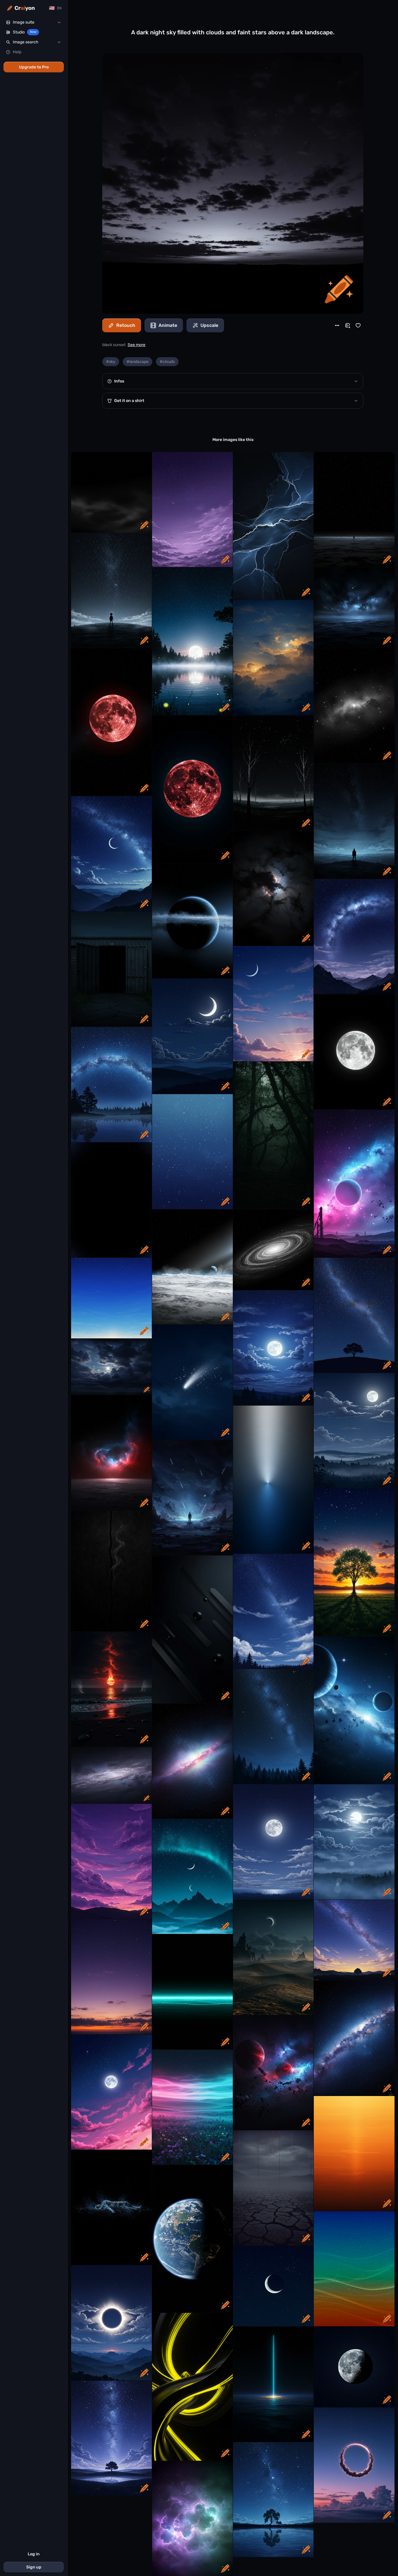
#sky (111, 362)
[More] (337, 325)
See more (137, 345)
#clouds (167, 362)
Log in (34, 2554)
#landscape (138, 362)
